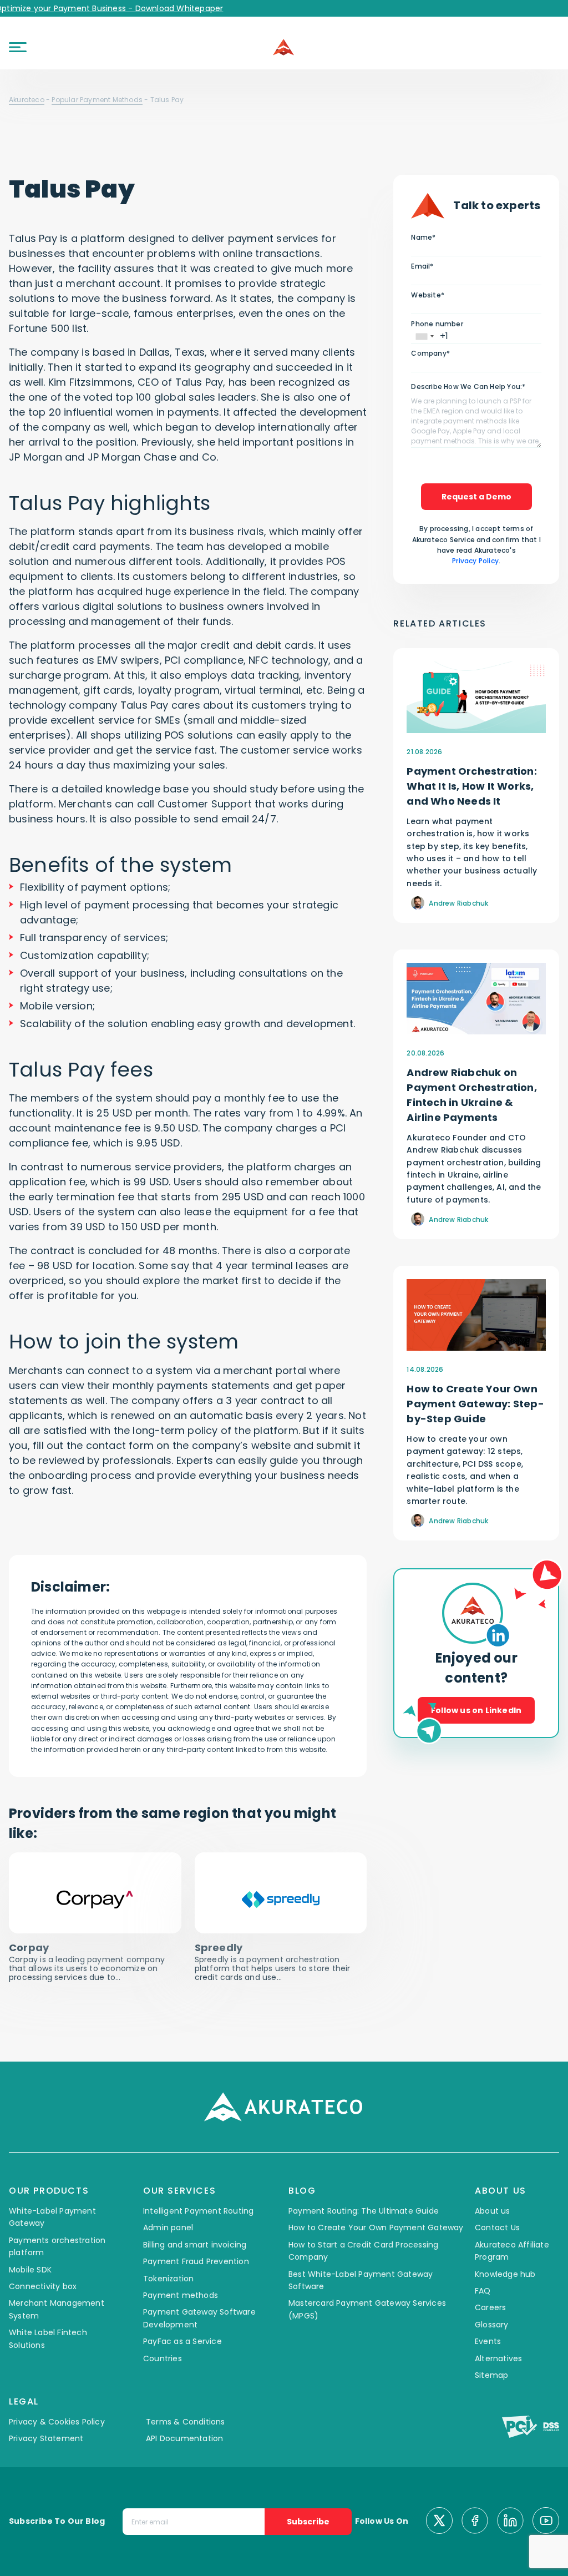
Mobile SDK (30, 2270)
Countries (163, 2358)
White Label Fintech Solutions (48, 2338)
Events (488, 2341)
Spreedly (219, 1948)
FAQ (483, 2291)
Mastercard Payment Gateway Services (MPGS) (367, 2309)
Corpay (30, 1948)
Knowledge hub (505, 2274)
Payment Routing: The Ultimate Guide (364, 2211)
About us (493, 2211)
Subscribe (308, 2522)
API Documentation (184, 2438)
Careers (490, 2307)
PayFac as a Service (182, 2341)
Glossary (492, 2325)
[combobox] (424, 337)
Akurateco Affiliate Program (512, 2251)
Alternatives (498, 2358)
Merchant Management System (57, 2309)
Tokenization (168, 2279)
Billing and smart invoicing (195, 2245)
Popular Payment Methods (97, 100)
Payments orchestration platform (57, 2246)
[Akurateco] (284, 47)
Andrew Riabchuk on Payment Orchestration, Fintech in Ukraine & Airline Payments (471, 1095)
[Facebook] (475, 2522)
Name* (423, 237)
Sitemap (491, 2375)
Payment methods (181, 2295)
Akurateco (27, 100)
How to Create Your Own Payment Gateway (376, 2228)
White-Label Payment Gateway (52, 2217)
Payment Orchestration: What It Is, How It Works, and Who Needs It (471, 786)
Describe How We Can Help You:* (468, 387)
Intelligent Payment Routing (198, 2211)
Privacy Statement (46, 2438)
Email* (422, 266)
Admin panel (168, 2228)
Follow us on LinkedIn (476, 1710)
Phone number (437, 324)
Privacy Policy (475, 561)
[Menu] (18, 47)
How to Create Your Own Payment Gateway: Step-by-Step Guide (475, 1404)
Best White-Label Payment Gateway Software (361, 2280)
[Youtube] (546, 2522)
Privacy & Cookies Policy (57, 2422)
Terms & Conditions (186, 2422)
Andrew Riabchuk (458, 903)
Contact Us (497, 2228)
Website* (428, 295)
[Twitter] (439, 2522)
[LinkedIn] (510, 2522)
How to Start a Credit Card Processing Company (363, 2251)
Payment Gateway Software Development (199, 2318)
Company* (430, 353)
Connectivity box (43, 2286)
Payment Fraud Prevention (196, 2261)
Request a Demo (476, 497)
